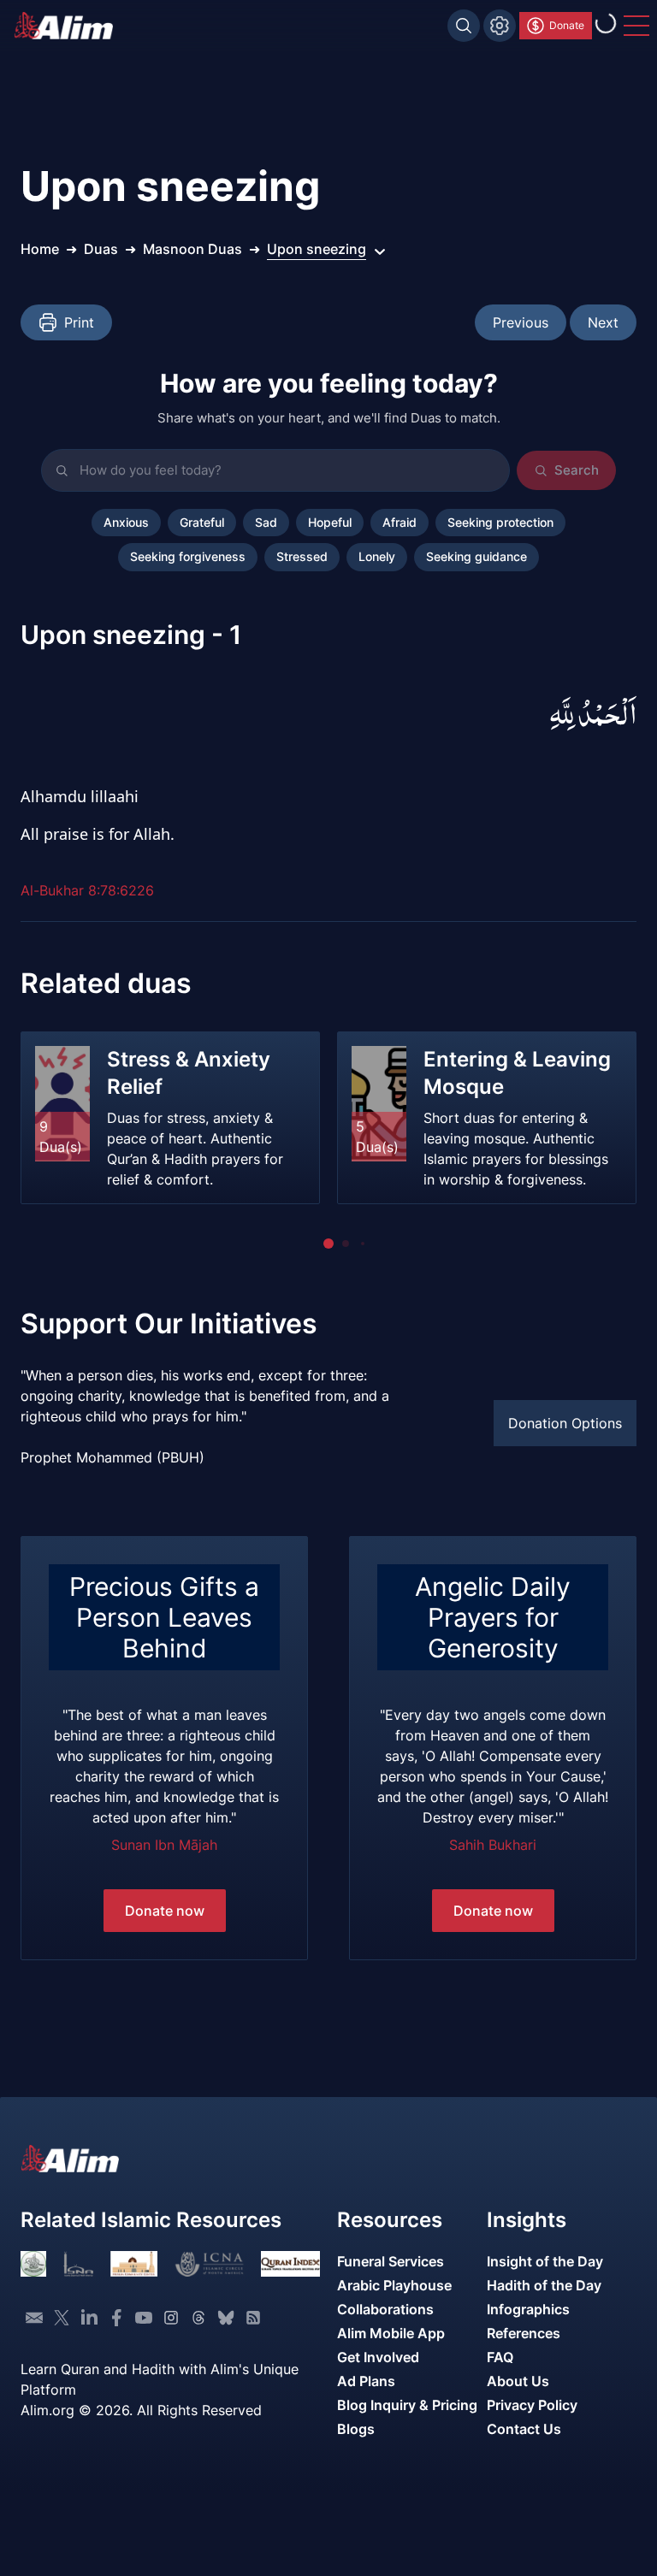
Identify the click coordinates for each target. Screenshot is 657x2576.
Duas (101, 249)
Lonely (377, 557)
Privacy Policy (532, 2405)
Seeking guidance (476, 557)
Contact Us (524, 2429)
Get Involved (378, 2357)
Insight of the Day (545, 2261)
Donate (567, 25)
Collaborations (385, 2309)
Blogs (356, 2429)
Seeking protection (500, 523)
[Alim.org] (68, 26)
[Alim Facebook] (116, 2318)
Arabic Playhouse (394, 2285)
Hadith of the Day (544, 2285)
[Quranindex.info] (290, 2264)
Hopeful (330, 523)
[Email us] (34, 2318)
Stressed (302, 557)
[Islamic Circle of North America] (209, 2264)
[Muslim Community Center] (134, 2264)
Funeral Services (391, 2261)
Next (603, 322)
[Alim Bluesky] (226, 2318)
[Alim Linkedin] (89, 2318)
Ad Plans (366, 2381)
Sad (266, 523)
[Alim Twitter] (62, 2318)
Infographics (528, 2309)
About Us (518, 2381)
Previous (521, 322)
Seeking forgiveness (188, 557)
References (524, 2333)
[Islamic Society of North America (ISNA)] (78, 2264)
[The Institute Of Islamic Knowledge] (33, 2264)
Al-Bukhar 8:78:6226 (87, 890)
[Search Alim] (464, 26)
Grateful (202, 523)
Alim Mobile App (391, 2333)
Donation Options (565, 1423)
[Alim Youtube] (144, 2318)
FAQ (500, 2357)
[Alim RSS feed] (253, 2318)
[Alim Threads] (198, 2318)
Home (40, 249)
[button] (328, 1244)
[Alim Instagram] (171, 2318)
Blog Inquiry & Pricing (407, 2405)
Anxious (126, 523)
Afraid (400, 523)
